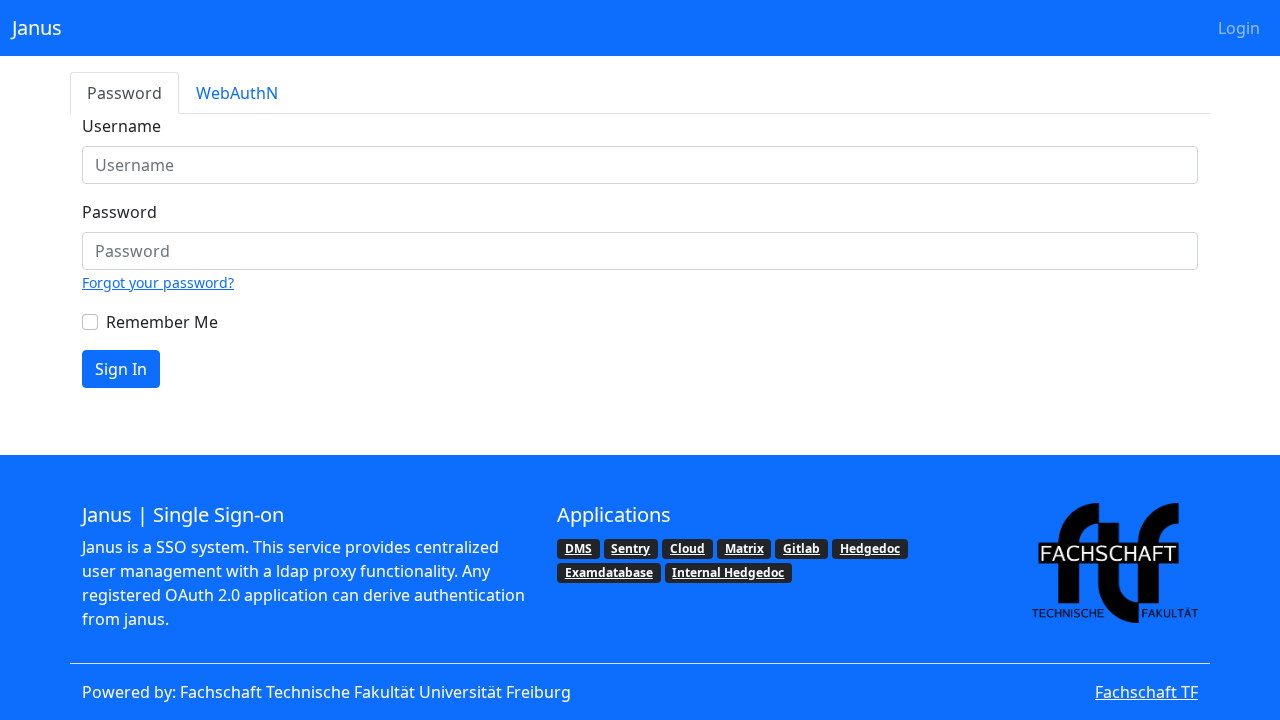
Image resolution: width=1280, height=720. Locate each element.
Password (124, 93)
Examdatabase (609, 572)
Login (1239, 28)
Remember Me (162, 322)
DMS (578, 548)
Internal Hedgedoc (728, 572)
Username (121, 126)
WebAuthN (237, 93)
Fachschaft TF (1146, 692)
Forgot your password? (158, 282)
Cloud (687, 548)
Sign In (121, 369)
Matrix (744, 548)
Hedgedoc (870, 548)
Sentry (630, 548)
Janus (37, 27)
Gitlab (801, 548)
